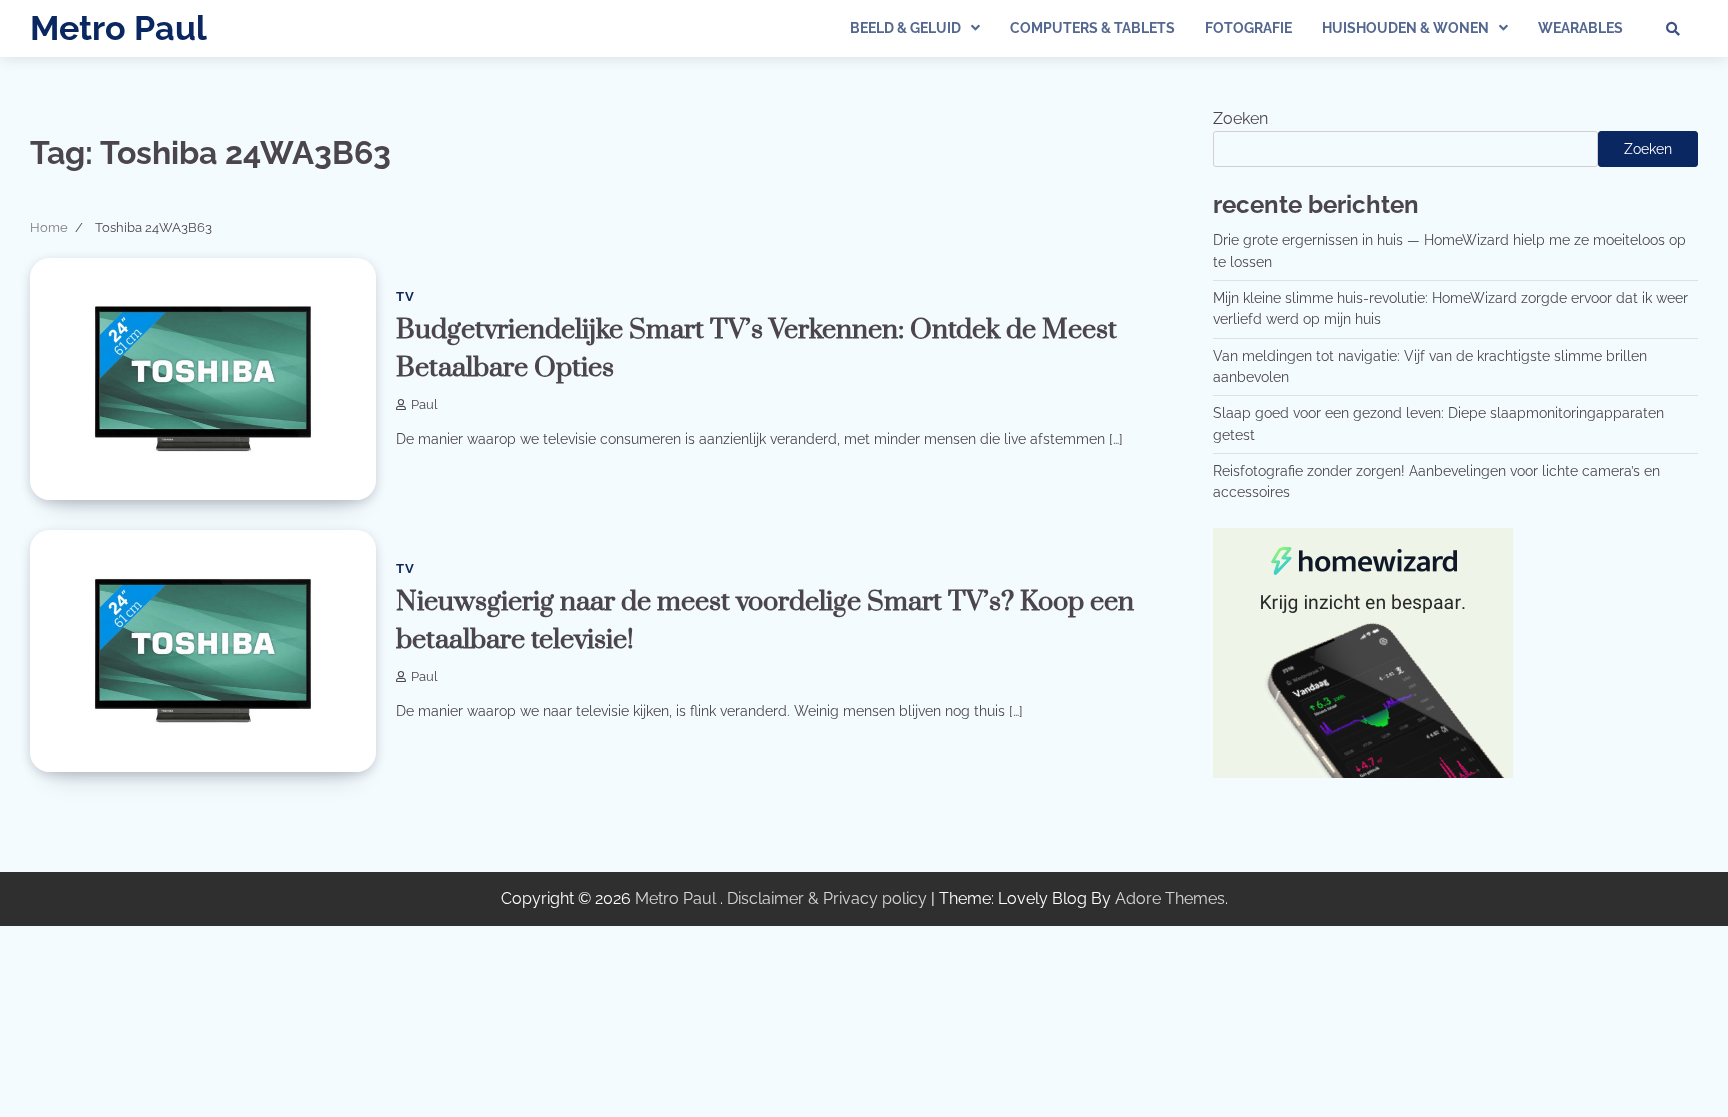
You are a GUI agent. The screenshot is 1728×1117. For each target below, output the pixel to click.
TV (405, 296)
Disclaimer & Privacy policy (827, 898)
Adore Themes (1170, 898)
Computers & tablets (1092, 28)
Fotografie (1248, 28)
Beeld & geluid (905, 28)
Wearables (1580, 28)
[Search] (1673, 29)
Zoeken (1240, 118)
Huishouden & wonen (1405, 28)
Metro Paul (118, 28)
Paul (424, 404)
